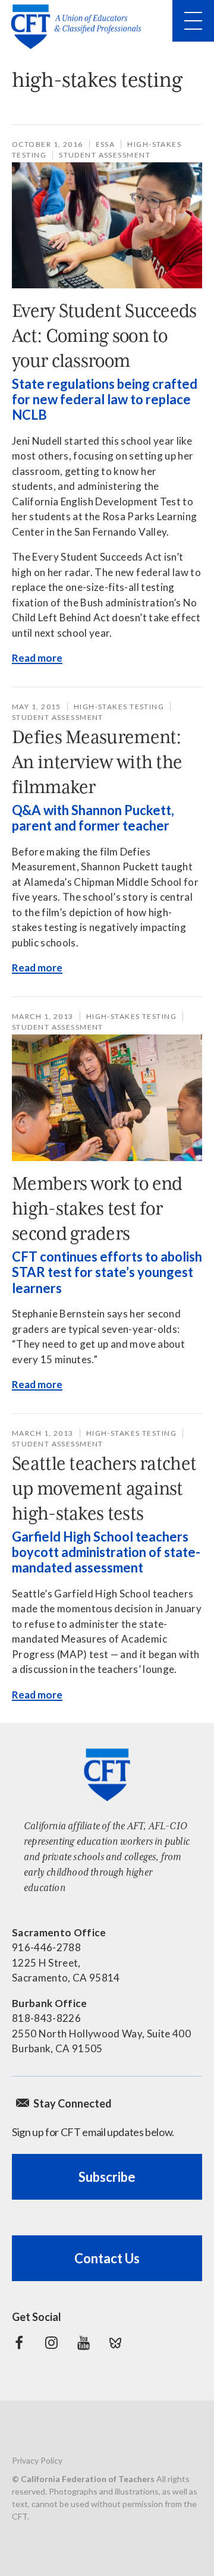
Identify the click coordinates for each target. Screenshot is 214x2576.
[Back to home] (80, 27)
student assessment (105, 155)
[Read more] (107, 225)
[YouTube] (83, 2343)
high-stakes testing (119, 707)
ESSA (106, 144)
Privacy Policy (37, 2460)
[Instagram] (51, 2343)
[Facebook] (19, 2343)
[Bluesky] (115, 2343)
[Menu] (193, 21)
